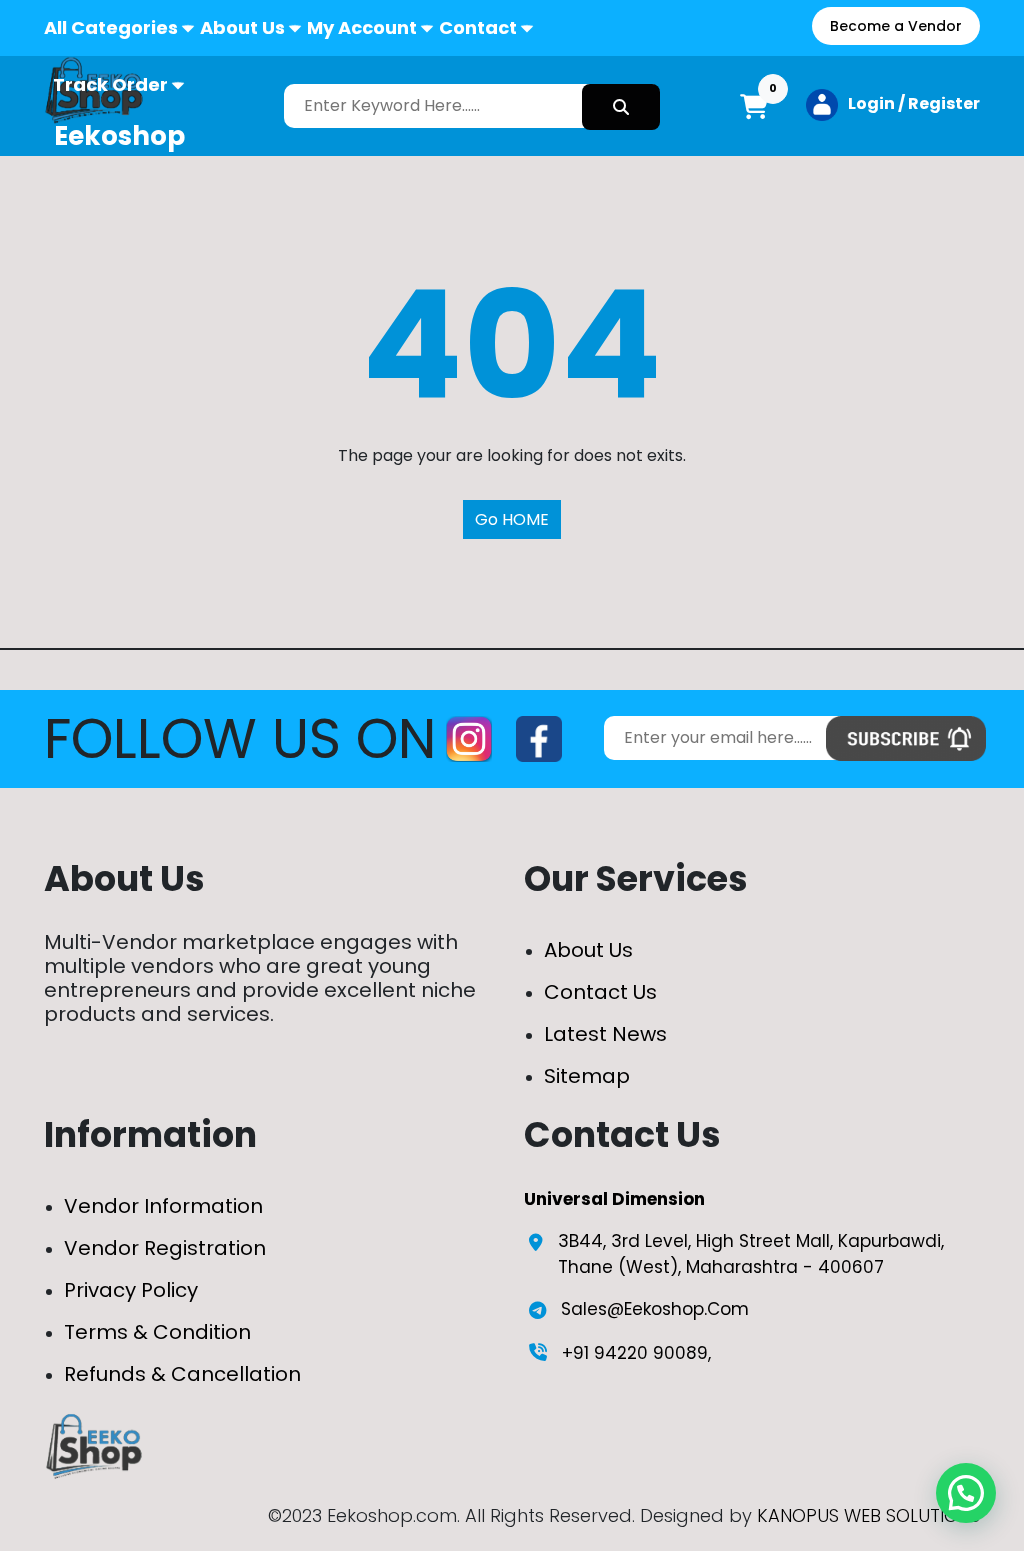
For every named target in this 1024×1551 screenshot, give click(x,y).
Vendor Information (163, 1206)
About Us (242, 27)
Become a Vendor (896, 26)
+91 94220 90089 (635, 1353)
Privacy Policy (131, 1290)
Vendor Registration (165, 1248)
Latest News (605, 1034)
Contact (478, 27)
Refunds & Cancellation (182, 1374)
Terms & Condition (157, 1332)
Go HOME (512, 519)
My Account (362, 27)
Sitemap (587, 1076)
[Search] (621, 107)
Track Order (110, 84)
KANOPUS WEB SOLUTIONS (868, 1515)
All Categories (111, 27)
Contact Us (600, 992)
